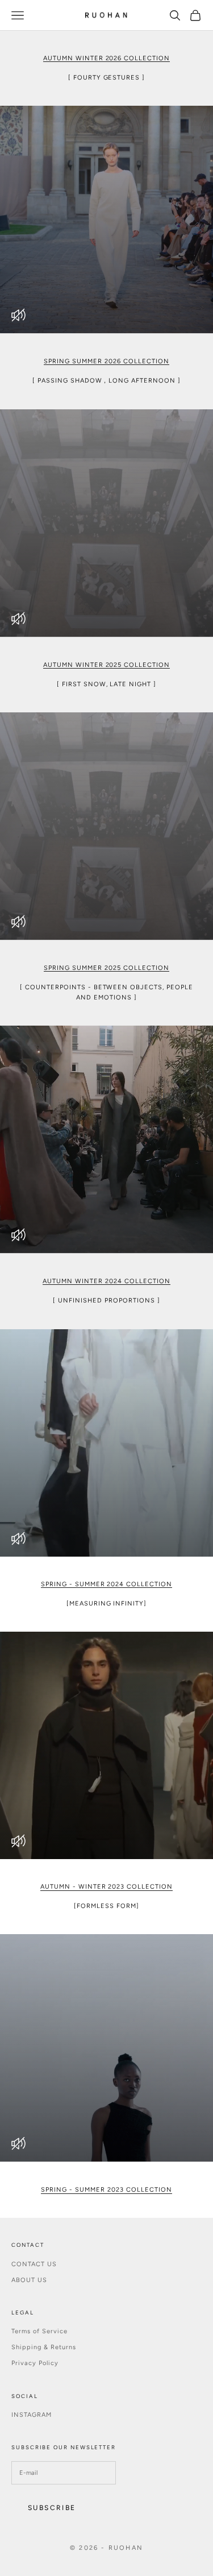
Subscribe (52, 2508)
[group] (106, 219)
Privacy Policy (35, 2363)
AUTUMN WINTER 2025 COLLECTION (107, 665)
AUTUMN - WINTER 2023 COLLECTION (107, 1887)
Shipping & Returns (44, 2347)
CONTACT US (34, 2264)
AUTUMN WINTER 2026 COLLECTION (107, 58)
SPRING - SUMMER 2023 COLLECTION (106, 2190)
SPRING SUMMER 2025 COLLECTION (106, 968)
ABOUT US (29, 2280)
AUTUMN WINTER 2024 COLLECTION (106, 1281)
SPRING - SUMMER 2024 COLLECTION (107, 1584)
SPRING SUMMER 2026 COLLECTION (106, 361)
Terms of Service (39, 2331)
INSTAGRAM (32, 2415)
